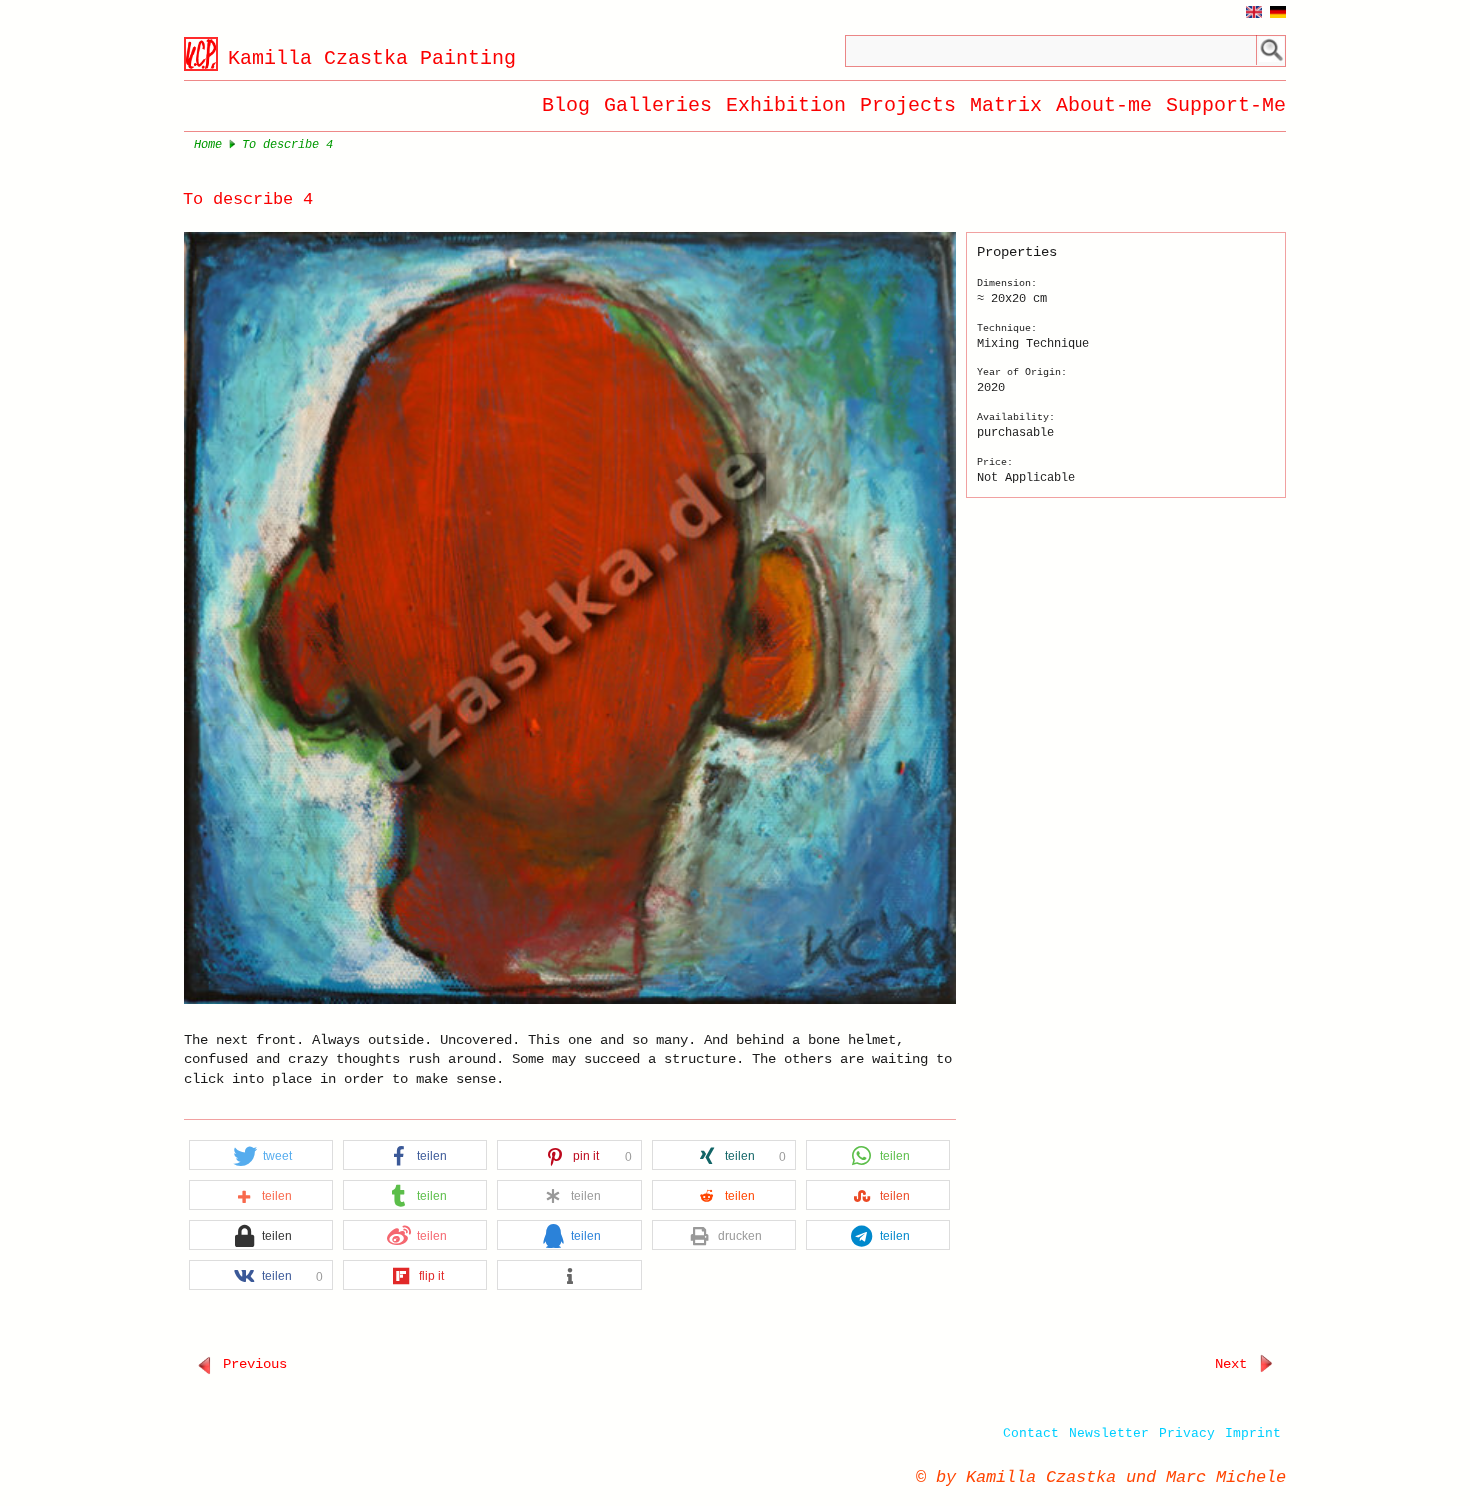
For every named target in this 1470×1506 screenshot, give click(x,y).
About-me (1104, 105)
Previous (251, 1364)
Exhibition (786, 105)
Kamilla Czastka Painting (372, 58)
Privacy (1187, 1433)
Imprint (1253, 1433)
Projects (908, 105)
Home (208, 145)
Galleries (658, 105)
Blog (566, 105)
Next (1235, 1364)
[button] (261, 1156)
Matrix (1006, 105)
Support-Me (1226, 105)
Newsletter (1109, 1433)
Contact (1031, 1433)
